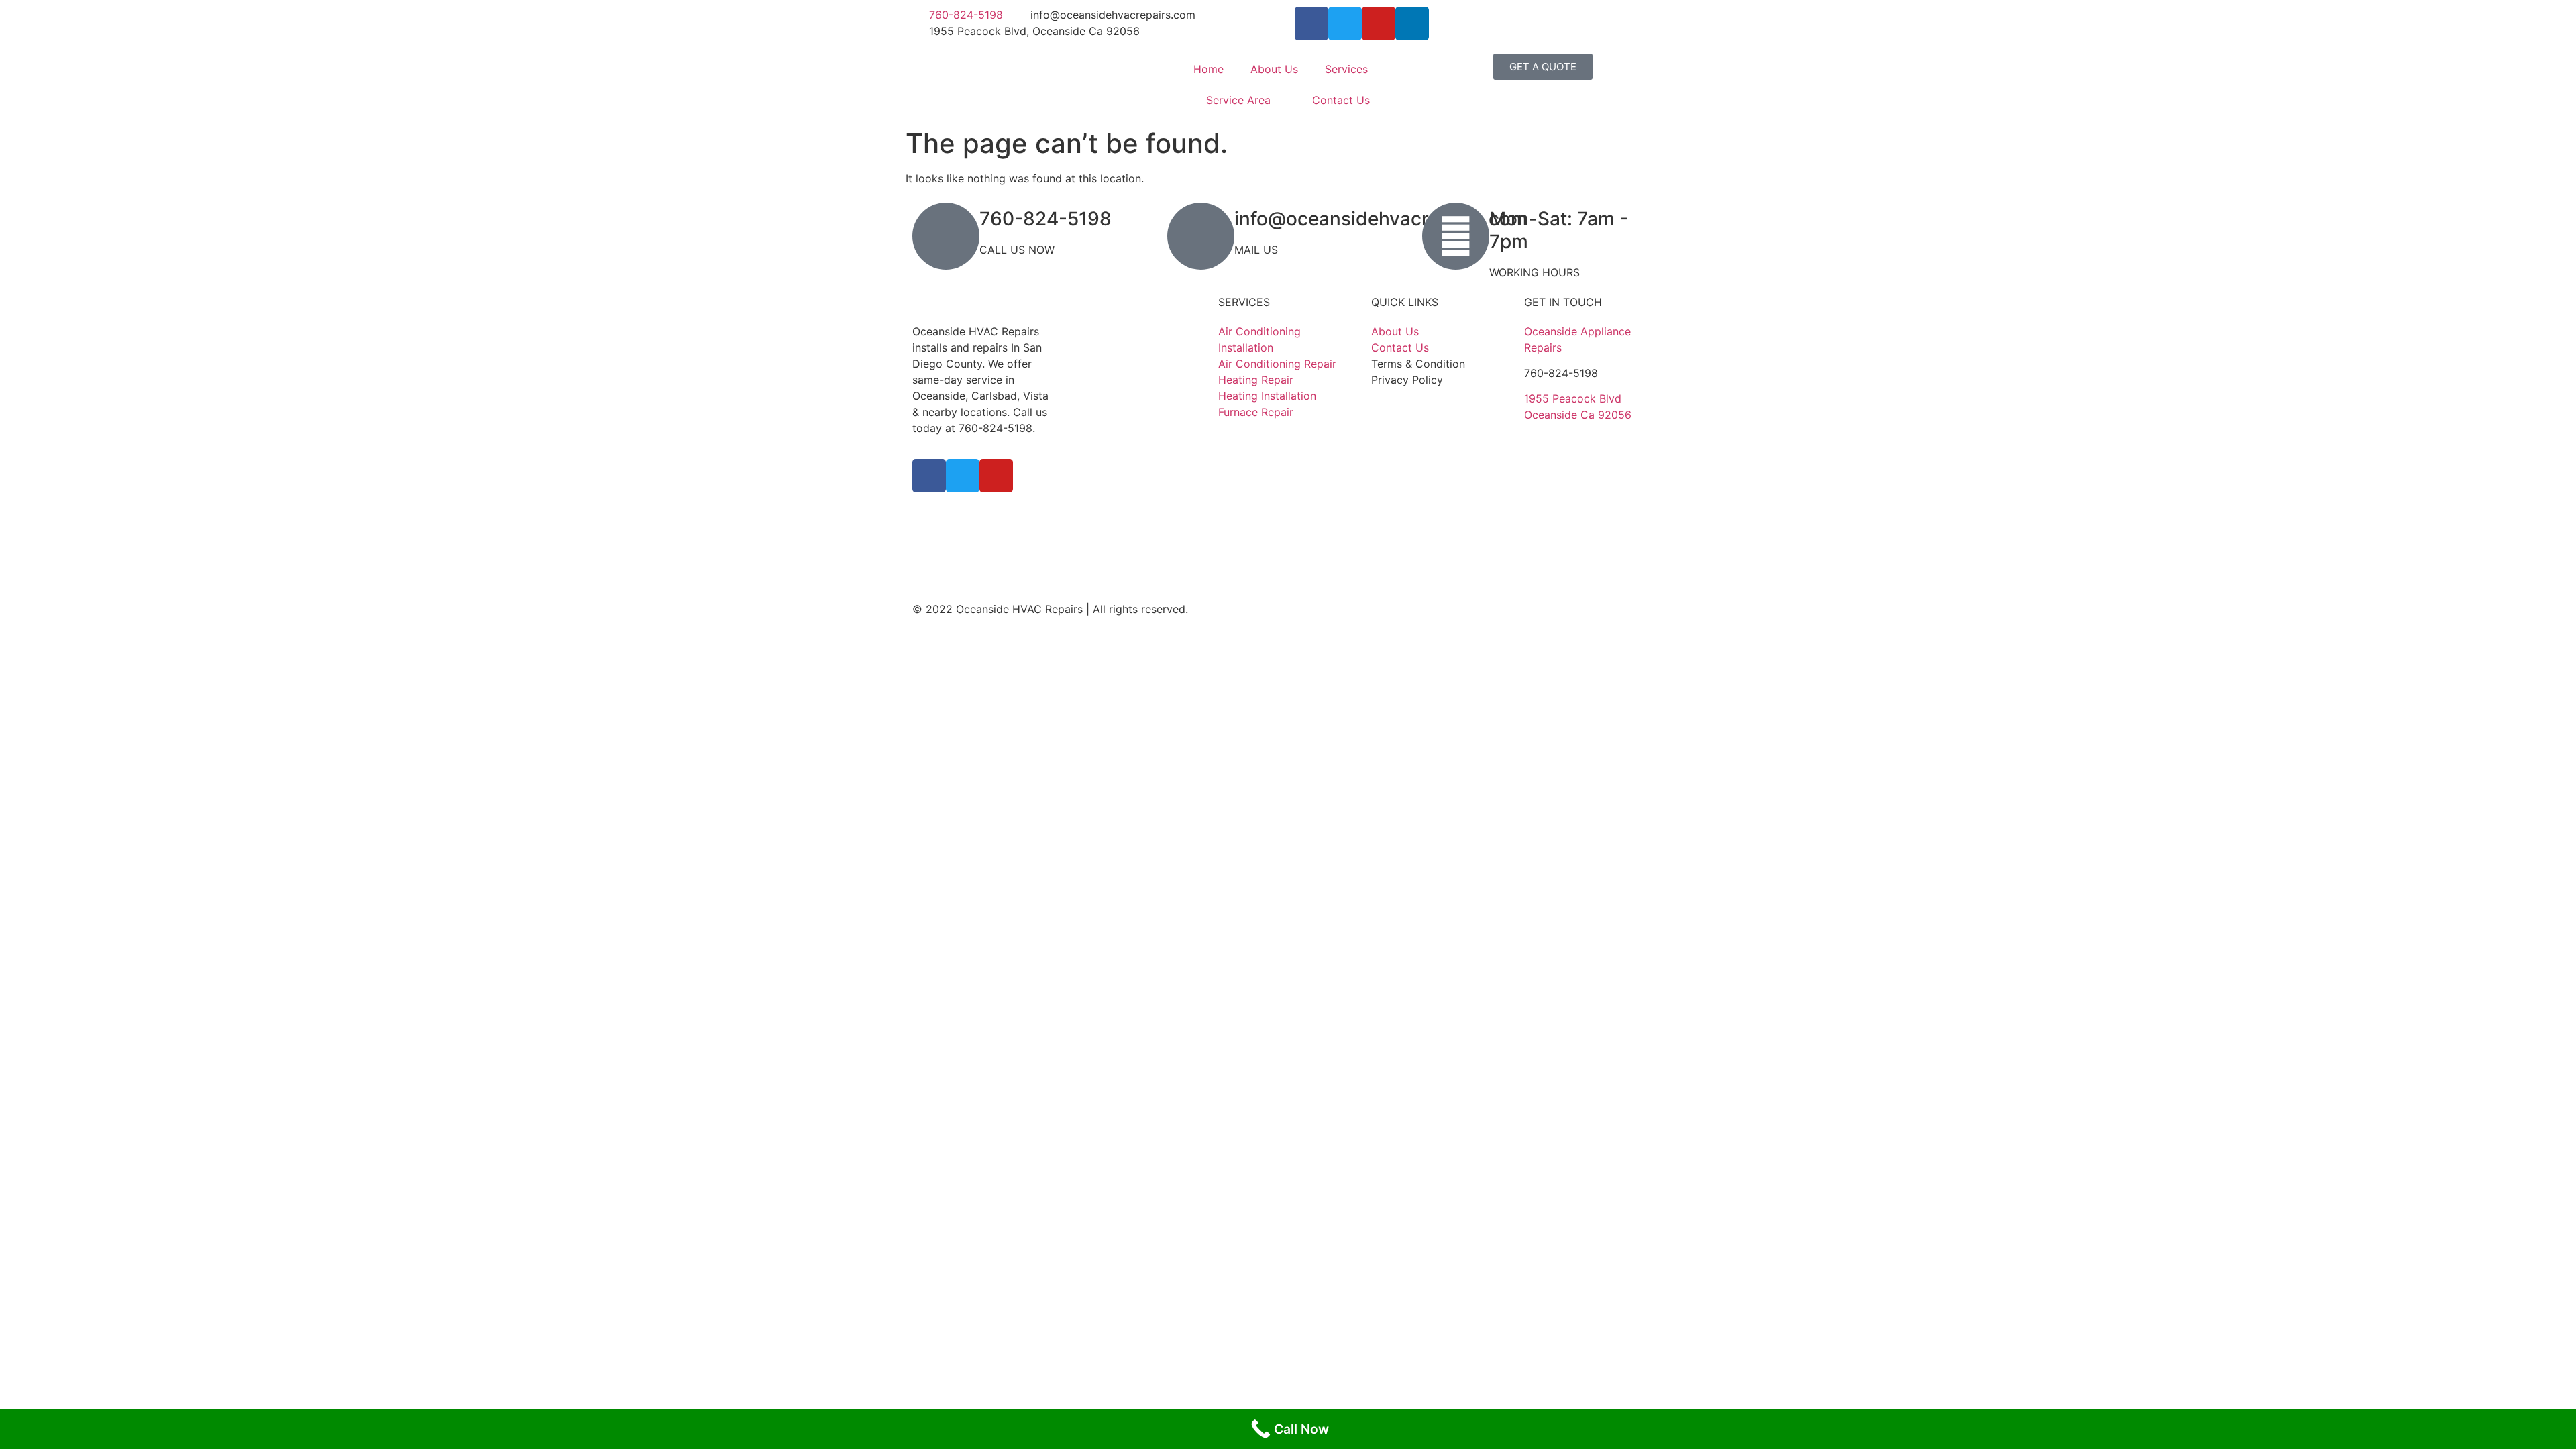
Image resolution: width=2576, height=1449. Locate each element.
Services (1346, 69)
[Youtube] (1379, 23)
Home (1209, 69)
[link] (1573, 398)
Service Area (1238, 100)
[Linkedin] (1412, 23)
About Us (1274, 69)
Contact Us (1341, 100)
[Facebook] (1311, 23)
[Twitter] (1345, 23)
